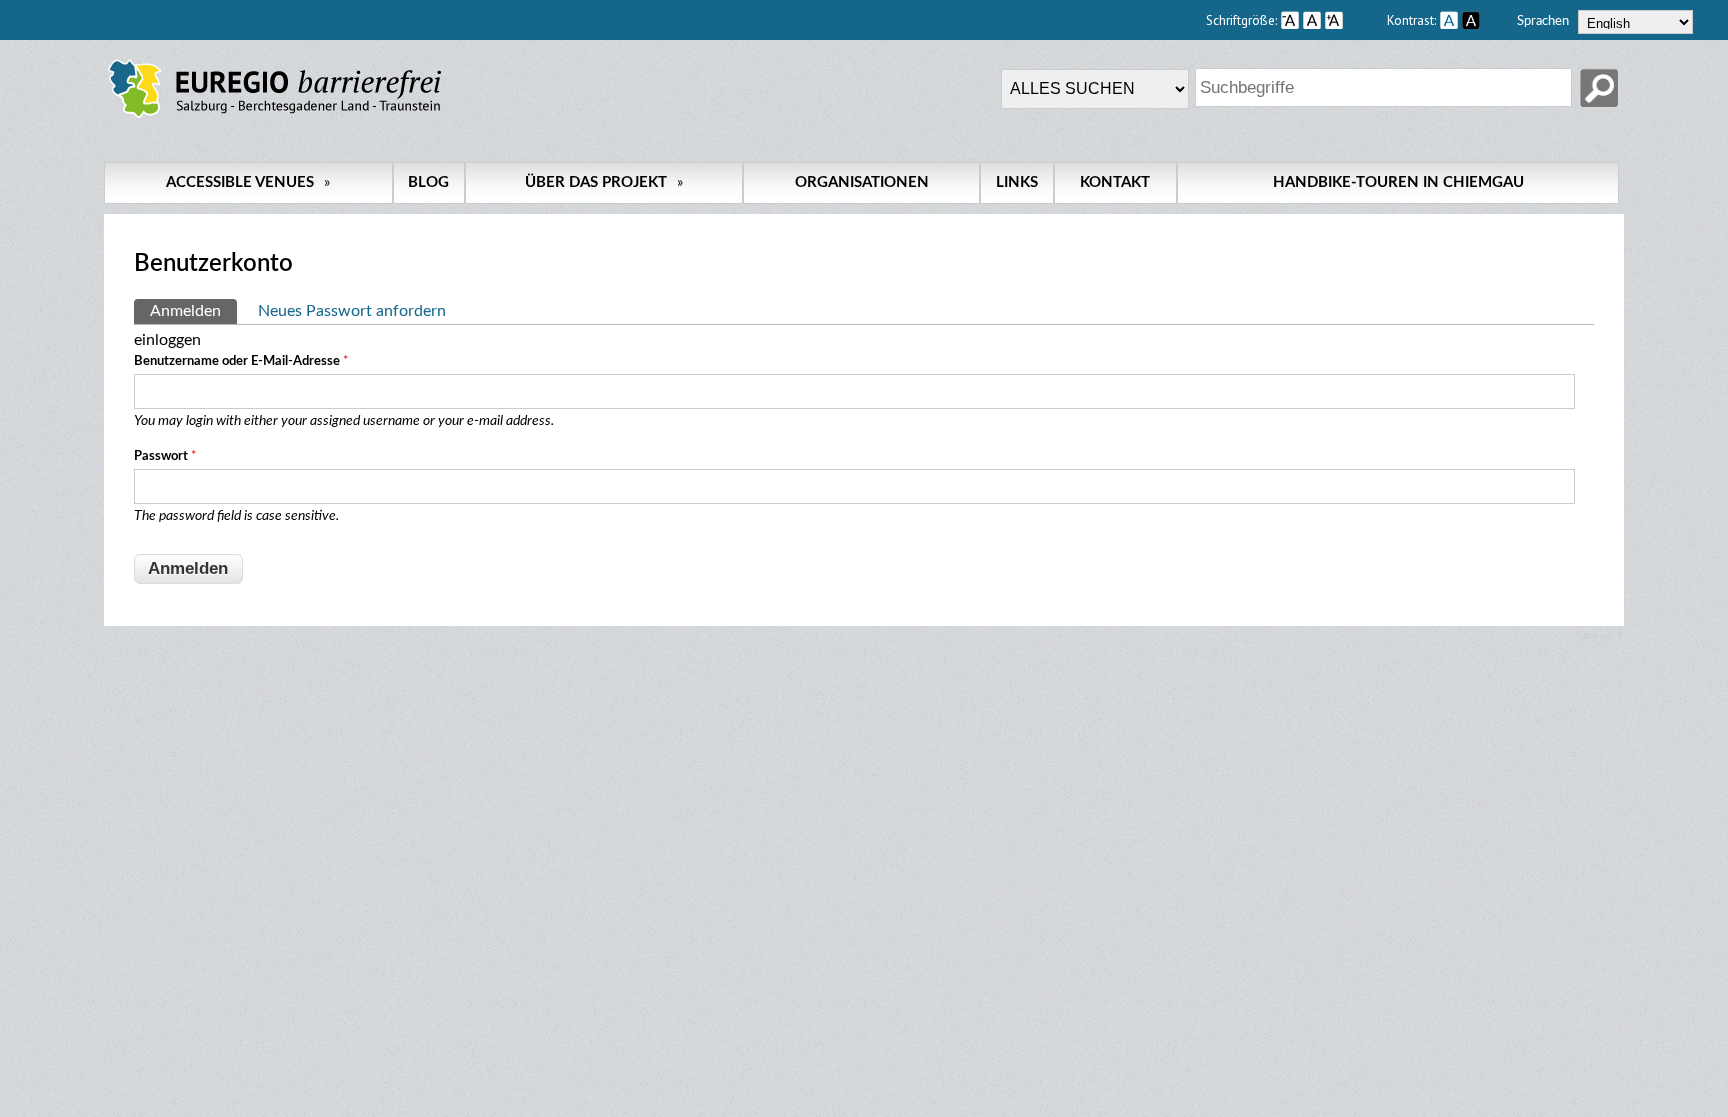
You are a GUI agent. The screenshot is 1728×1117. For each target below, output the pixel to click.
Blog (428, 182)
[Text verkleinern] (1290, 20)
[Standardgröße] (1312, 20)
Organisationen (862, 182)
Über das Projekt (604, 182)
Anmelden (193, 311)
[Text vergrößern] (1354, 20)
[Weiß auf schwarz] (1471, 20)
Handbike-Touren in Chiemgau (1398, 182)
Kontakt (1115, 182)
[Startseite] (274, 118)
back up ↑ (1600, 636)
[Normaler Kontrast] (1449, 20)
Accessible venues (248, 182)
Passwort (165, 456)
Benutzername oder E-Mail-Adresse (241, 361)
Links (1017, 182)
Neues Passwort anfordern (352, 311)
